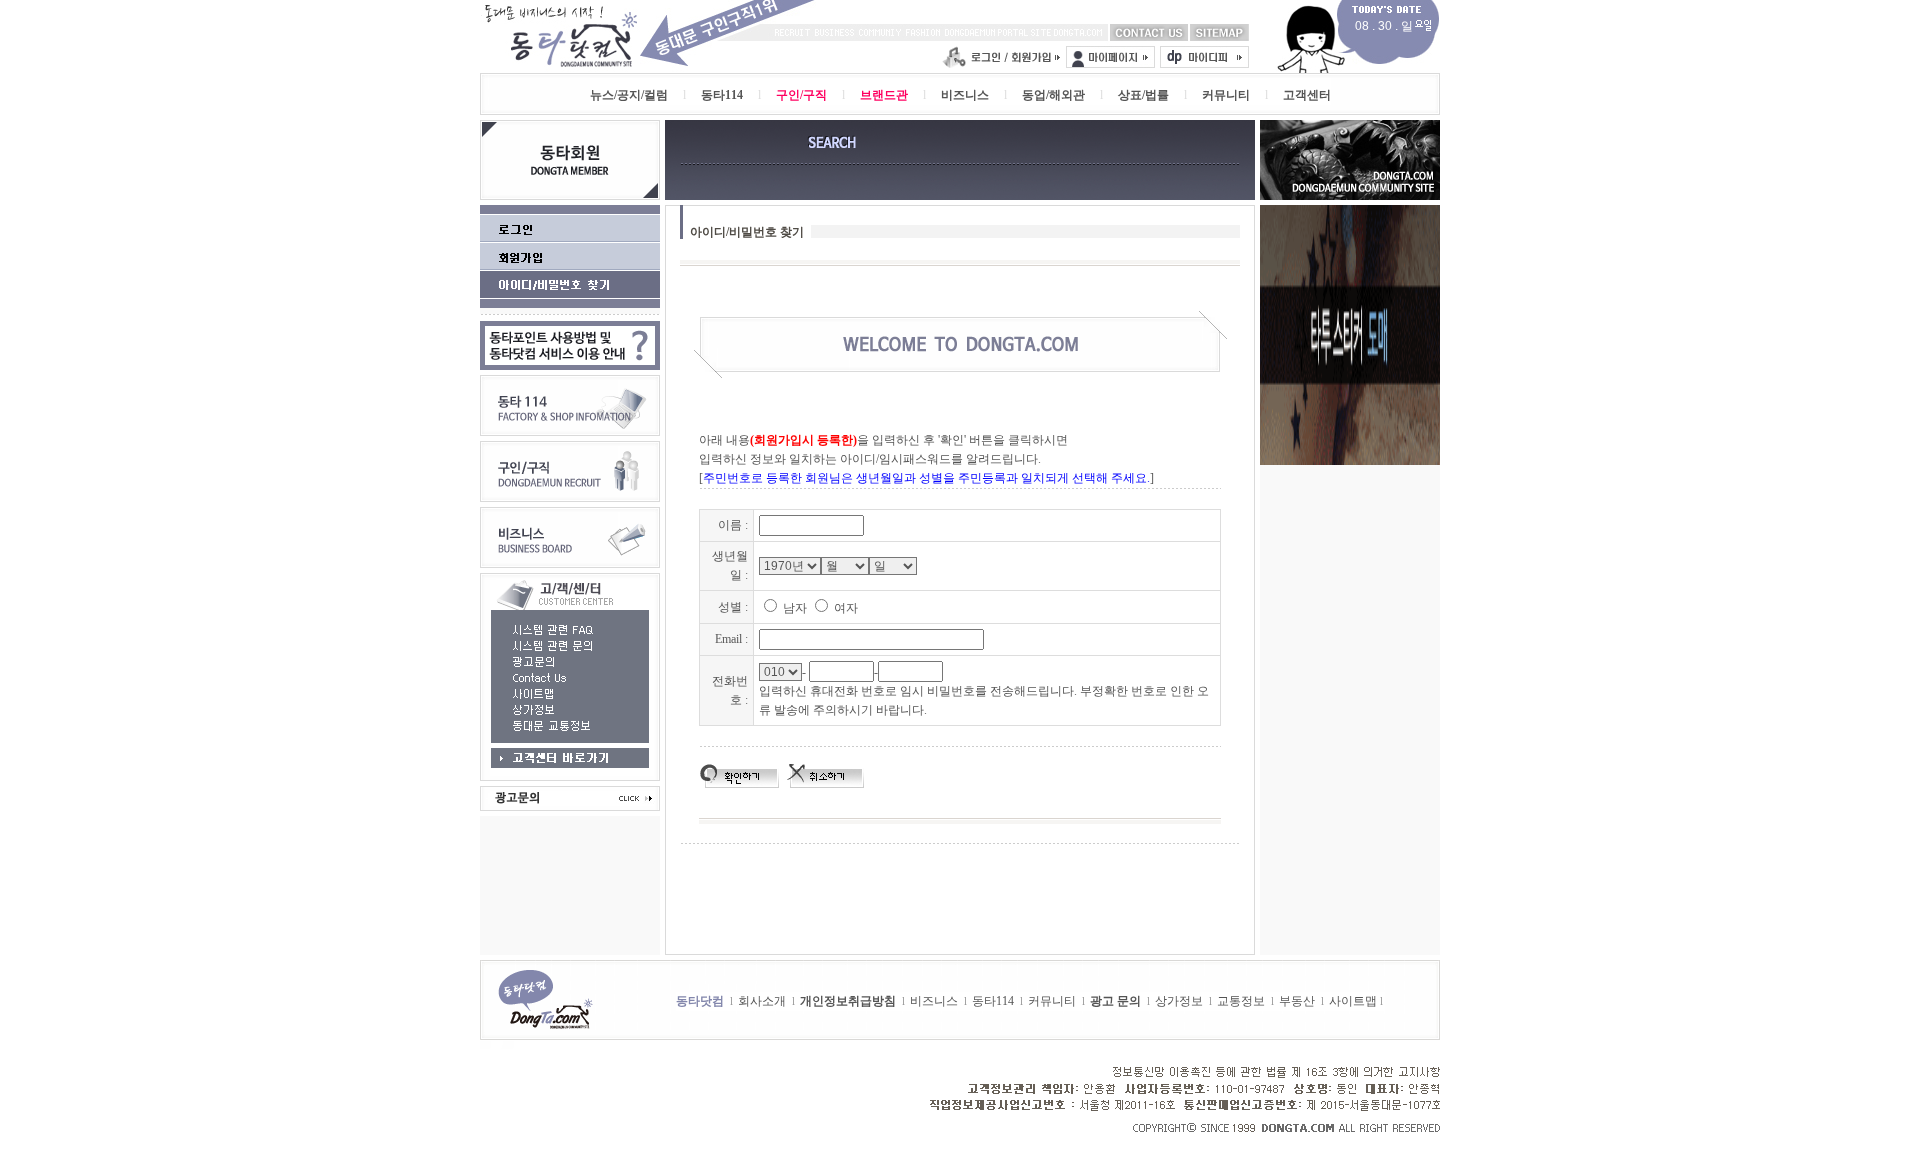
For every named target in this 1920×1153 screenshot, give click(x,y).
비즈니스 (965, 95)
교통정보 (1241, 1001)
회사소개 (762, 1001)
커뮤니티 (1226, 95)
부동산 (1297, 1001)
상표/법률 (1143, 95)
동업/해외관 (1053, 95)
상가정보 (1179, 1001)
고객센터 (1307, 95)
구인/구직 (801, 95)
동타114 (722, 95)
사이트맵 (1353, 1001)
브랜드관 (884, 95)
